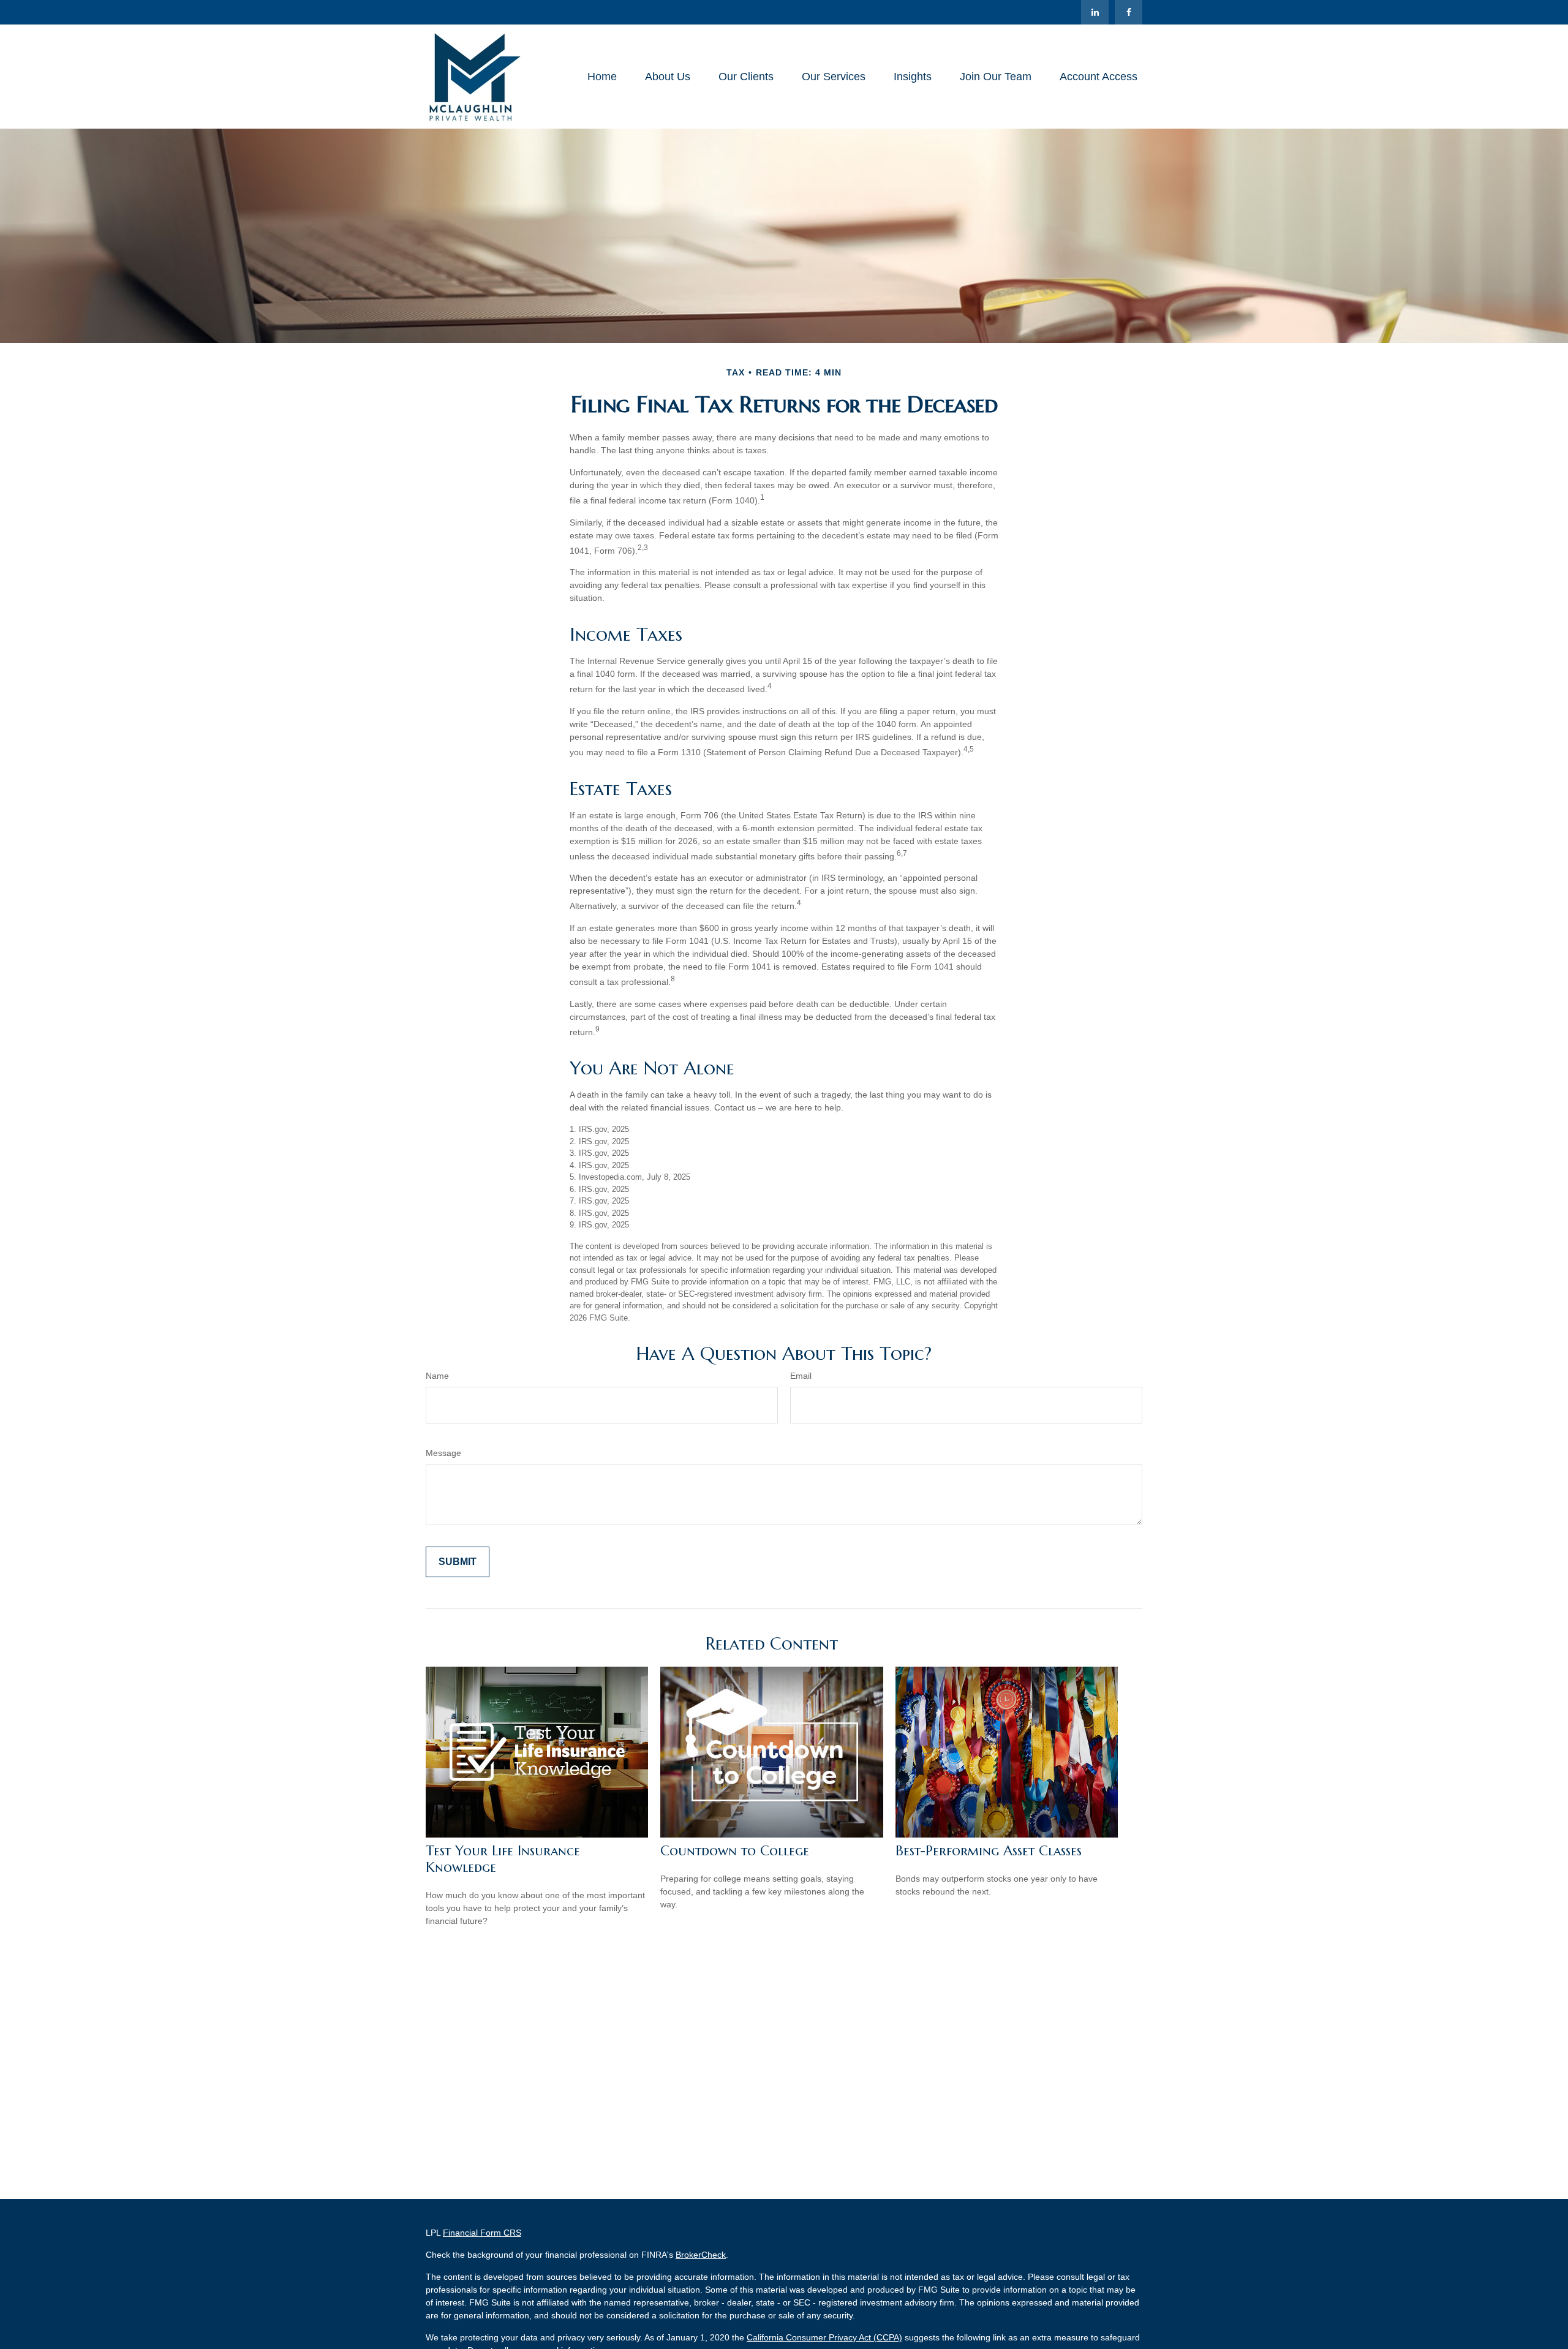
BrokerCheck (701, 2255)
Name (437, 1376)
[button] (602, 77)
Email (801, 1376)
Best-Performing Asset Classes (989, 1851)
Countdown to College (735, 1851)
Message (443, 1453)
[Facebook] (1129, 12)
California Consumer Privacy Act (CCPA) (824, 2337)
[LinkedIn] (1095, 12)
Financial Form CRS (482, 2233)
